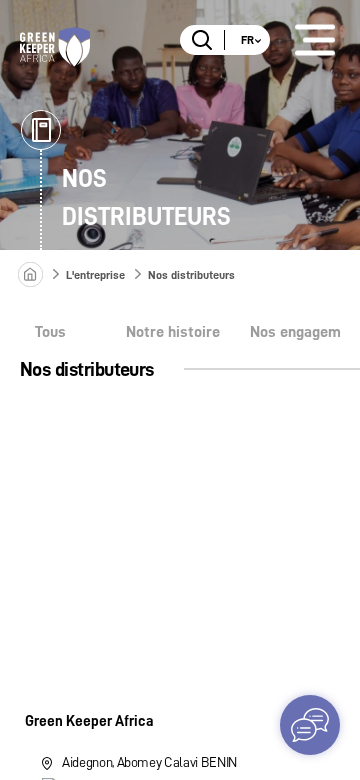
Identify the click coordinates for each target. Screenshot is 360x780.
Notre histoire (173, 332)
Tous (50, 332)
